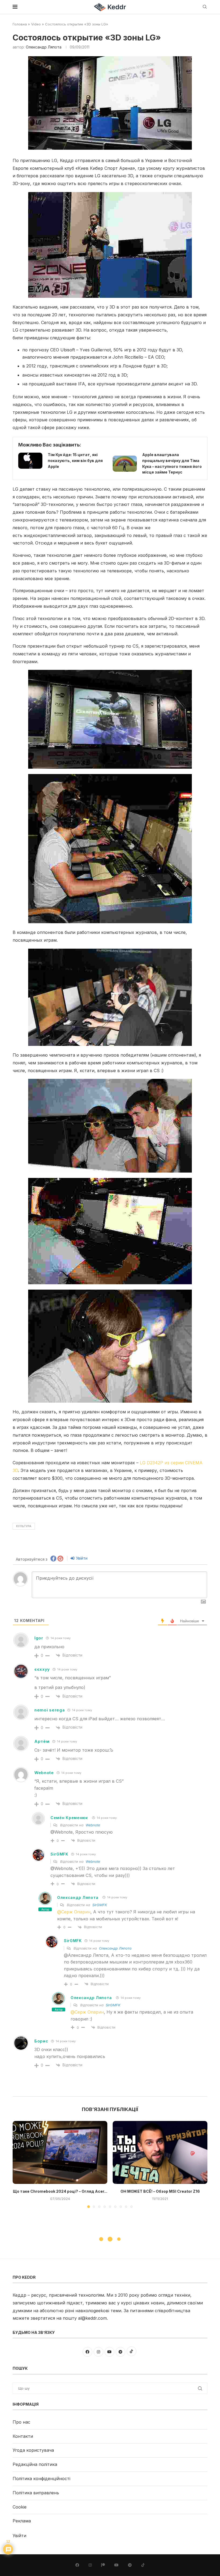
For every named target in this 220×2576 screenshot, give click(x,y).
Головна (20, 24)
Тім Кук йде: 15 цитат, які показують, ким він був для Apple (75, 460)
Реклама (22, 2521)
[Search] (205, 7)
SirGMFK (100, 1905)
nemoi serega (49, 1710)
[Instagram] (90, 2565)
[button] (20, 2164)
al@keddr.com (92, 2318)
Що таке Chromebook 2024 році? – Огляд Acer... (60, 2191)
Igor (39, 1638)
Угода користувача (33, 2450)
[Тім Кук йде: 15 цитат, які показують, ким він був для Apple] (30, 461)
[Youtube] (116, 2565)
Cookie (20, 2507)
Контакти (23, 2436)
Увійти (81, 1558)
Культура (24, 1526)
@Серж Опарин (74, 1912)
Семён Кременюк (69, 1818)
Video (36, 24)
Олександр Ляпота (44, 47)
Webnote (44, 1773)
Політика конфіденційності (41, 2479)
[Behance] (103, 2565)
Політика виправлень (36, 2493)
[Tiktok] (143, 2565)
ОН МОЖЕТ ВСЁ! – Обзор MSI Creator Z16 (160, 2191)
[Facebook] (77, 2565)
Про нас (21, 2422)
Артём (42, 1741)
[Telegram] (130, 2565)
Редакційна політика (35, 2464)
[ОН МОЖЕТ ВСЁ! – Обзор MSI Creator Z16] (160, 2152)
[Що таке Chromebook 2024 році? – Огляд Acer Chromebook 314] (60, 2152)
